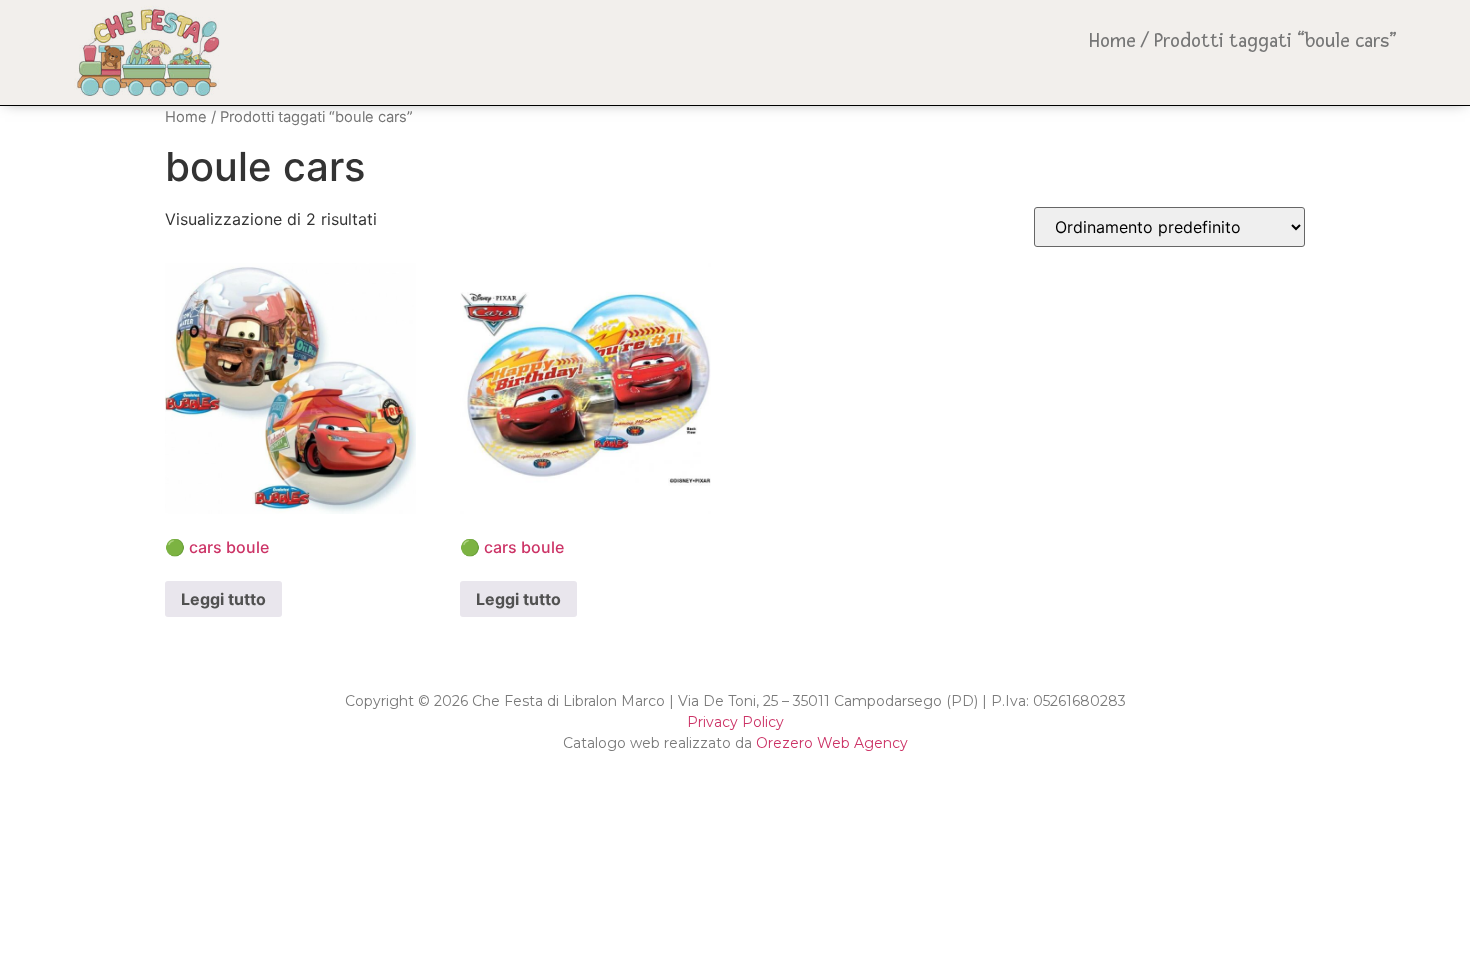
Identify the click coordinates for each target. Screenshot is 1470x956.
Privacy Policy (735, 722)
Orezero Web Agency (832, 743)
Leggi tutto (223, 599)
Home (1112, 41)
